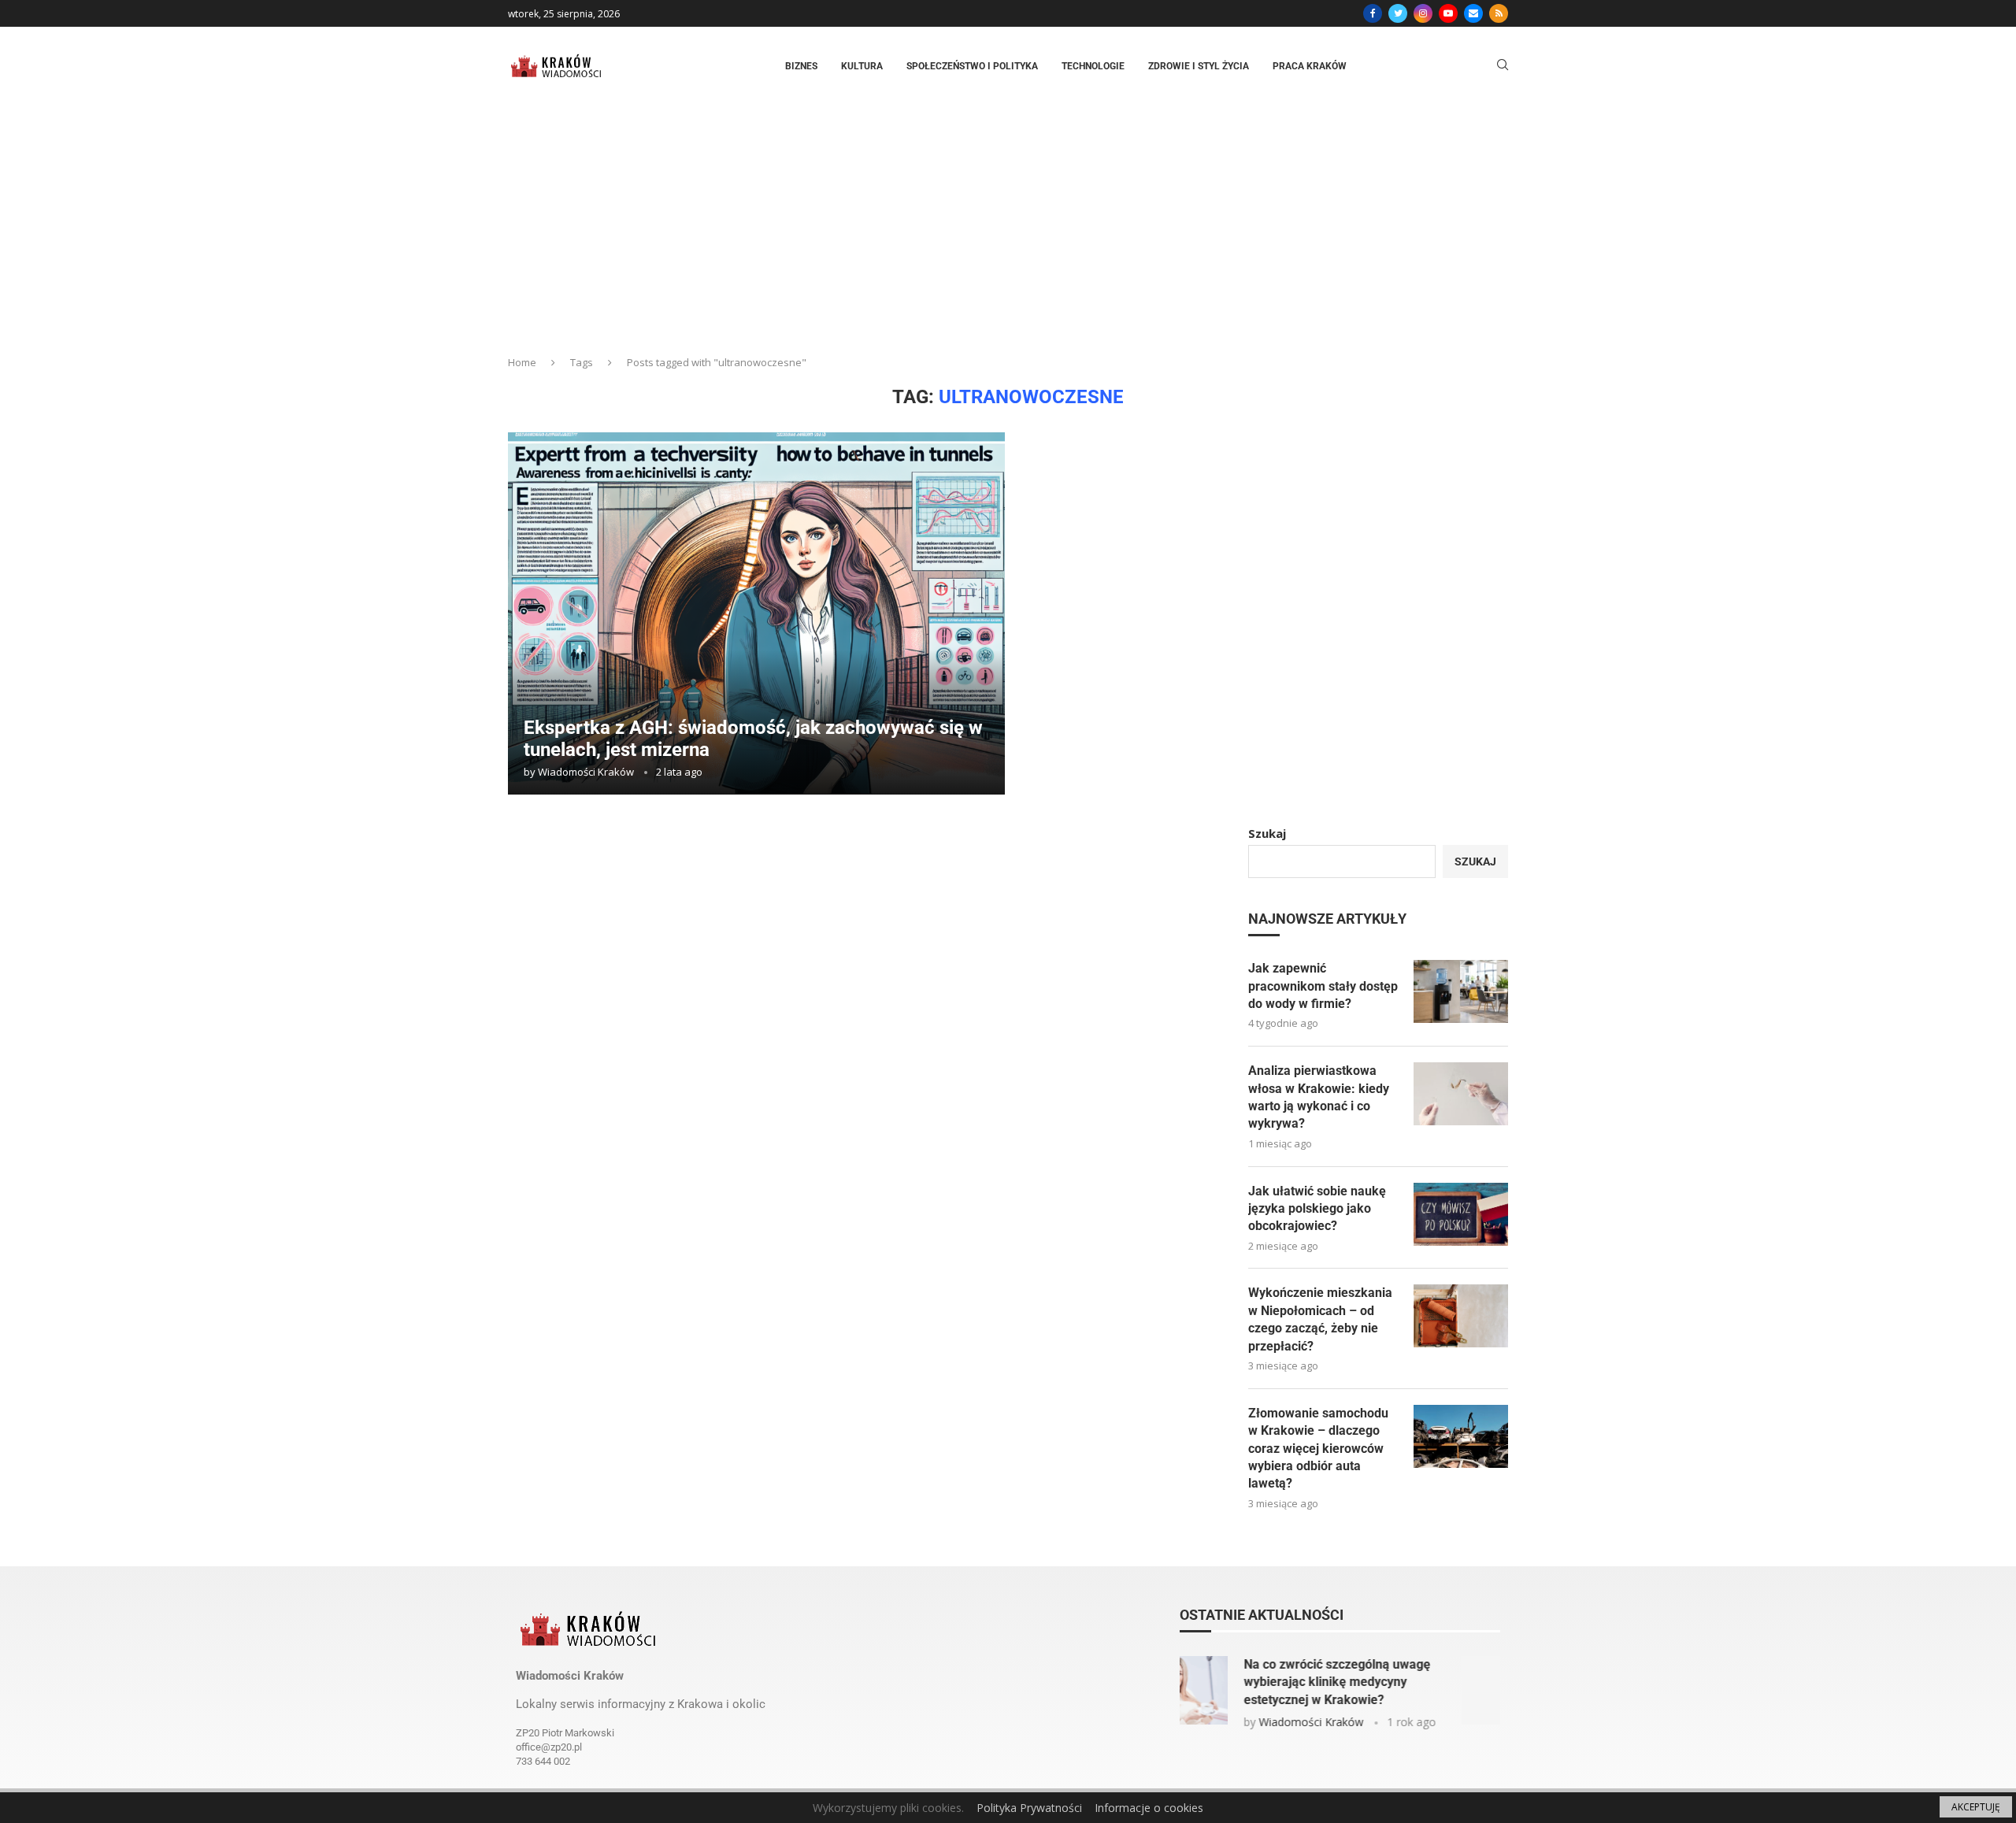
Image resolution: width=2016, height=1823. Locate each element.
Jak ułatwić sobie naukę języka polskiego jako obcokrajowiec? (1317, 1209)
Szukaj (1267, 833)
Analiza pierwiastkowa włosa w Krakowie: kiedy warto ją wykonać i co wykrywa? (1319, 1097)
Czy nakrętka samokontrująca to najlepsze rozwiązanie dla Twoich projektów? (1394, 1682)
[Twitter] (1398, 13)
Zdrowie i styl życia (1199, 66)
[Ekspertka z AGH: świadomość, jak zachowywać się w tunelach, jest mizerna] (756, 613)
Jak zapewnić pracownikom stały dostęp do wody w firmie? (1323, 986)
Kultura (862, 66)
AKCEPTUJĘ (1976, 1807)
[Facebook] (1373, 13)
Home (522, 362)
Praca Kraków (1310, 66)
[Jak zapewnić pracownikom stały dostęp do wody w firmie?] (1461, 991)
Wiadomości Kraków (586, 772)
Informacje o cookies (1149, 1808)
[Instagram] (1423, 13)
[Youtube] (1448, 13)
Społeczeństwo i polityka (972, 66)
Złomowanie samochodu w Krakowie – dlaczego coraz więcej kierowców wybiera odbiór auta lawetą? (1318, 1449)
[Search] (1503, 67)
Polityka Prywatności (1029, 1808)
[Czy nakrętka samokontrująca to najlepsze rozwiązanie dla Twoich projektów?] (1232, 1690)
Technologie (1093, 66)
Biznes (801, 66)
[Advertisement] (1008, 224)
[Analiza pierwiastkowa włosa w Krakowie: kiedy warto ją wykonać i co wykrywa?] (1461, 1094)
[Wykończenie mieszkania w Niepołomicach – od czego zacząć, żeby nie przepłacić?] (1461, 1316)
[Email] (1473, 13)
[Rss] (1499, 13)
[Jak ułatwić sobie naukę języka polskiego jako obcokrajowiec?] (1461, 1214)
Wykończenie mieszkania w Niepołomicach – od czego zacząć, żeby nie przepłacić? (1320, 1319)
